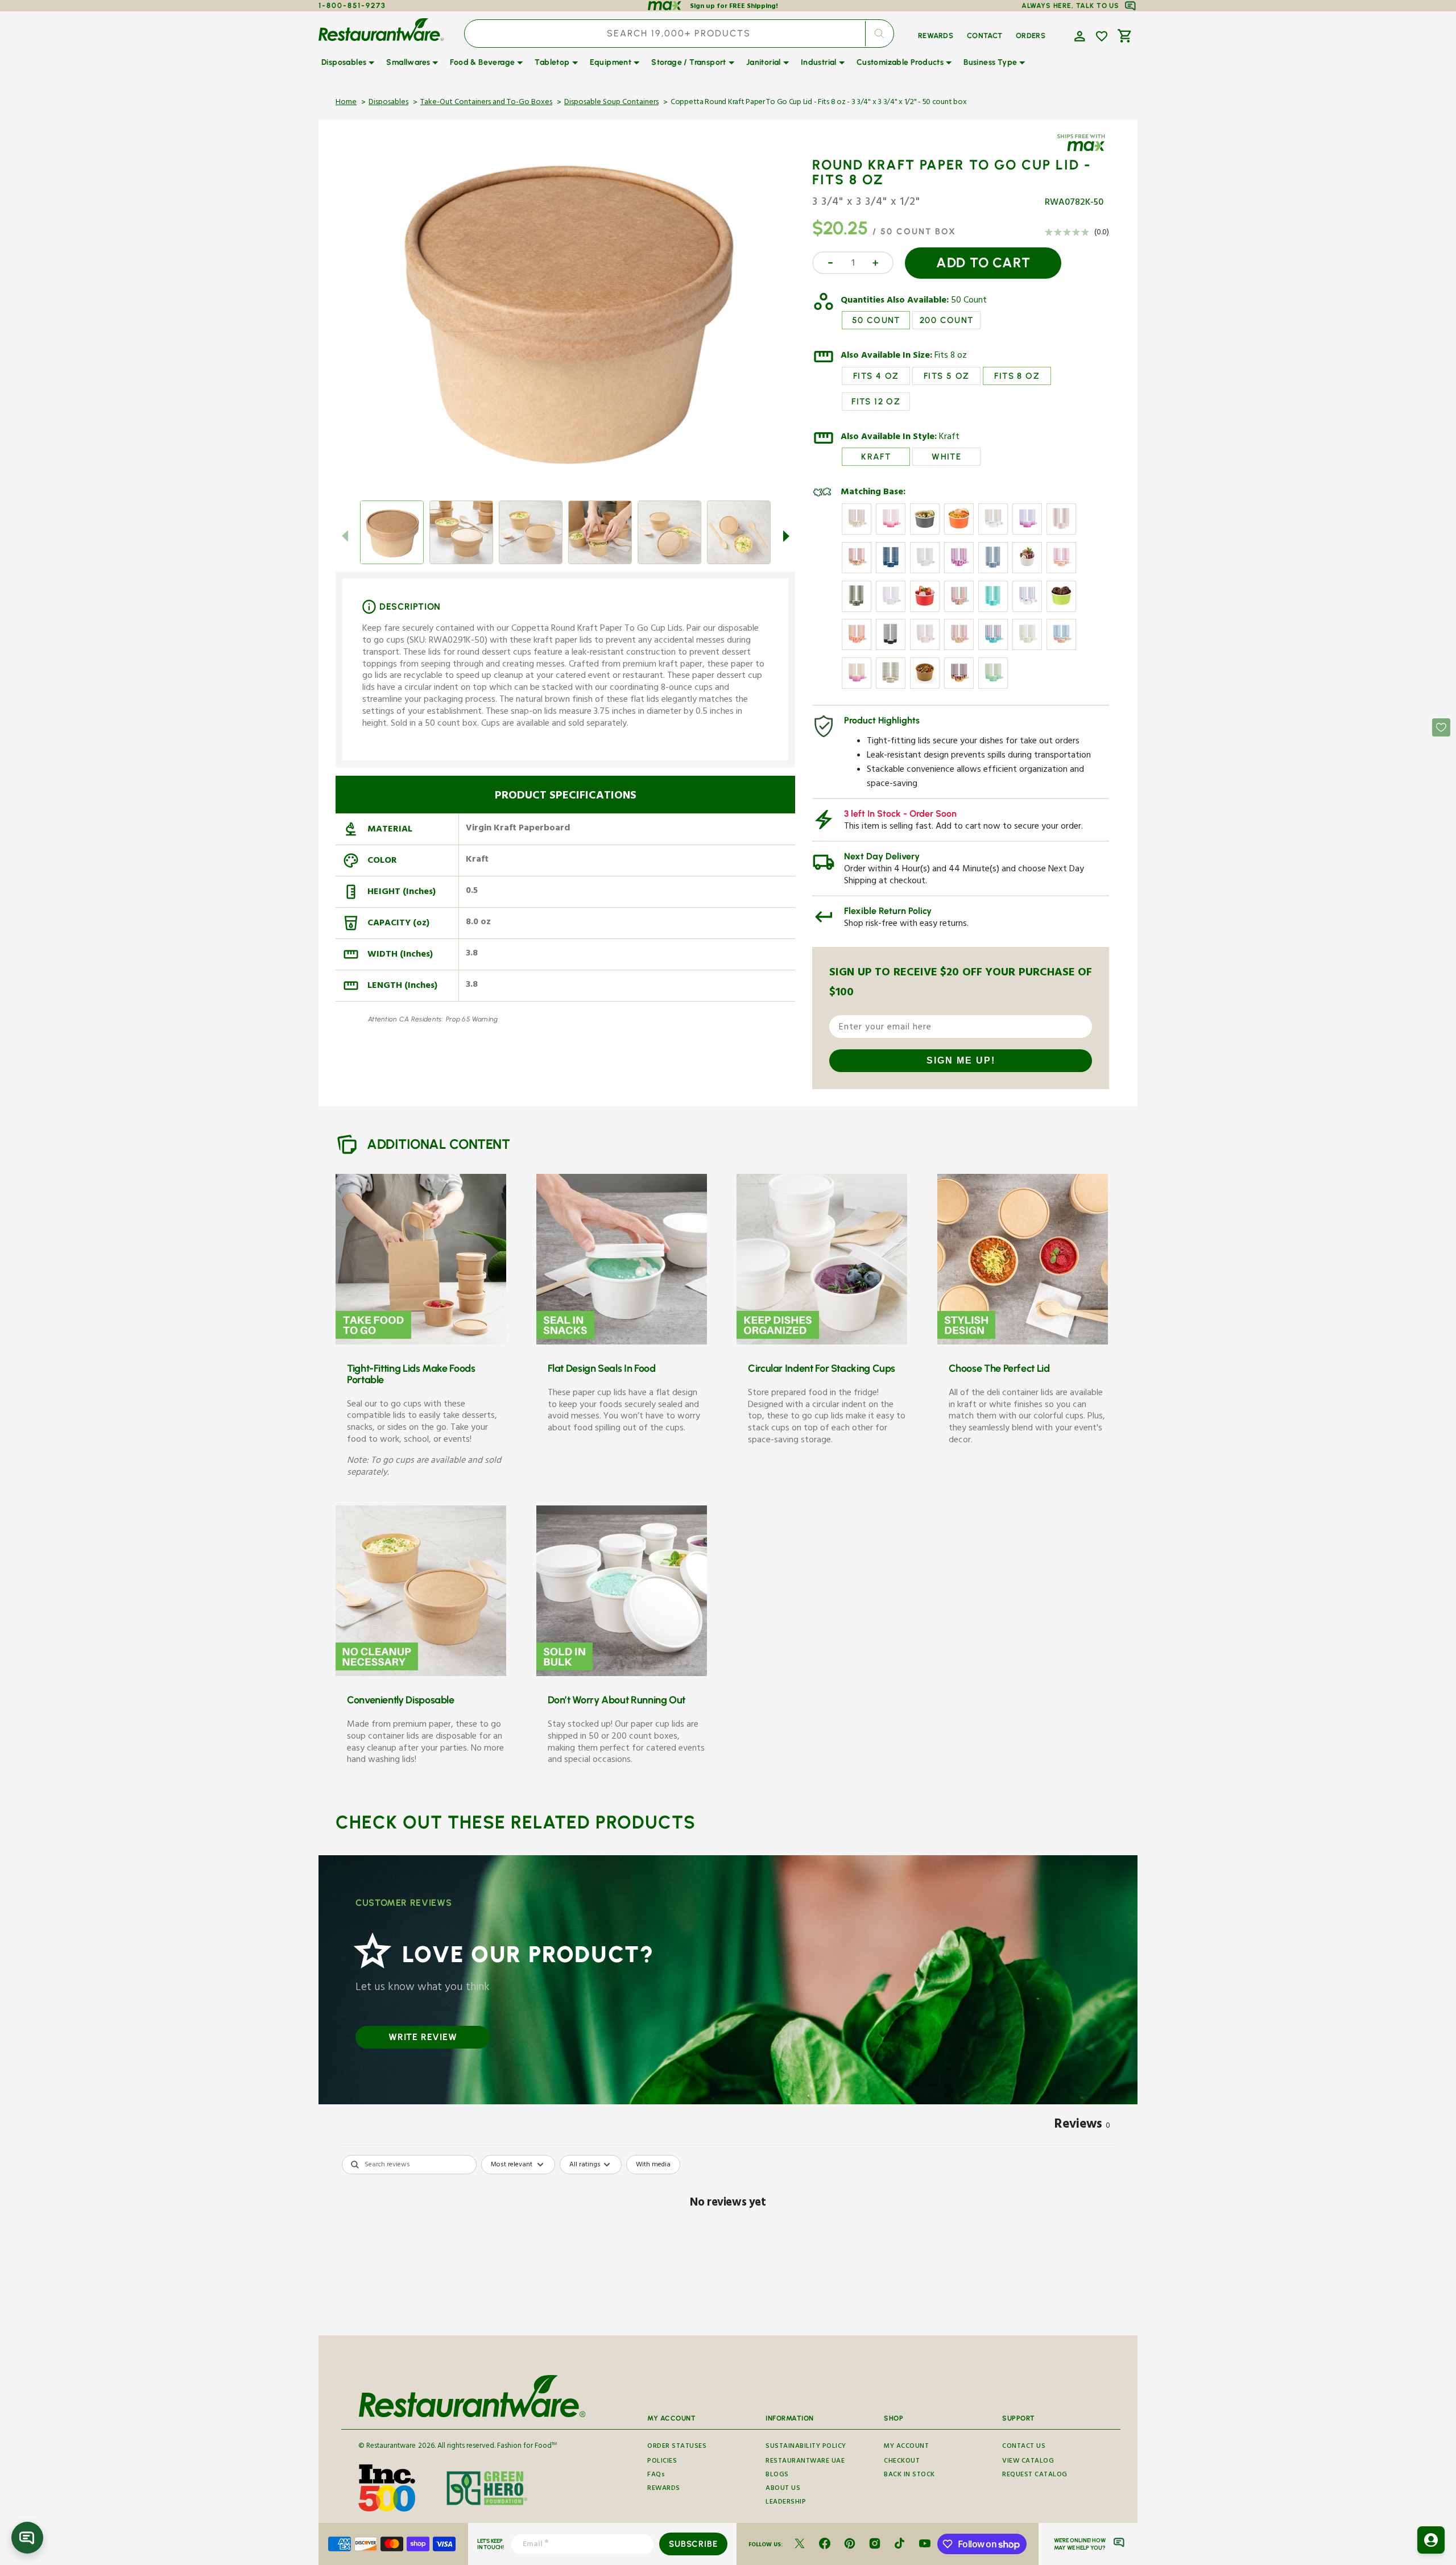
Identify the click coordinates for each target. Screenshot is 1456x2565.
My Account (906, 2447)
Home (346, 103)
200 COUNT (947, 320)
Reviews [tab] (1082, 2126)
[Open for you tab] (1431, 2540)
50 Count (969, 301)
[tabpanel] (728, 2242)
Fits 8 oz (951, 357)
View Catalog (1028, 2462)
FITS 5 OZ (947, 376)
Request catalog (1035, 2475)
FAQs (656, 2475)
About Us (783, 2489)
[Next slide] (786, 536)
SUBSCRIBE (693, 2544)
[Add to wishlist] (1102, 36)
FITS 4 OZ (876, 376)
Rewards (664, 2489)
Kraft (949, 438)
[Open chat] (27, 2538)
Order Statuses (677, 2447)
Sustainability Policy (806, 2447)
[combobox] (679, 34)
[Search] (879, 34)
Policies (662, 2462)
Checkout (902, 2462)
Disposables (388, 103)
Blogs (777, 2475)
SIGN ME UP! (961, 1060)
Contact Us (1024, 2447)
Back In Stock (909, 2475)
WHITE (946, 457)
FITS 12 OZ (876, 402)
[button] (1078, 35)
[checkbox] (653, 2165)
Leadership (786, 2503)
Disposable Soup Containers (611, 103)
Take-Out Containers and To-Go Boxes (486, 103)
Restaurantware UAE (805, 2462)
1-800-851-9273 (352, 5)
